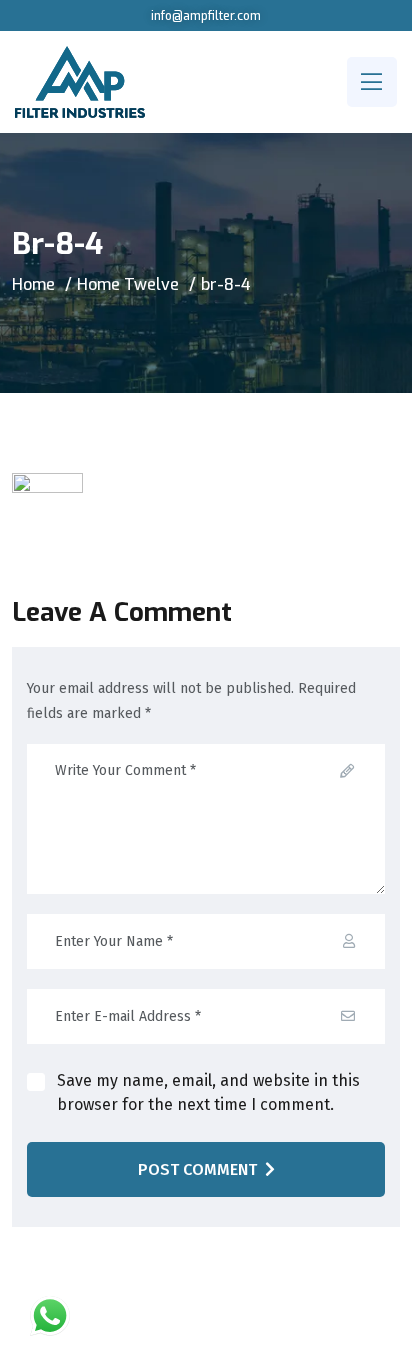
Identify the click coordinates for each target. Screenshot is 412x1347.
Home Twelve (128, 284)
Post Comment (197, 1169)
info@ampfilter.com (206, 16)
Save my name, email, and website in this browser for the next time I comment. (208, 1092)
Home (33, 284)
